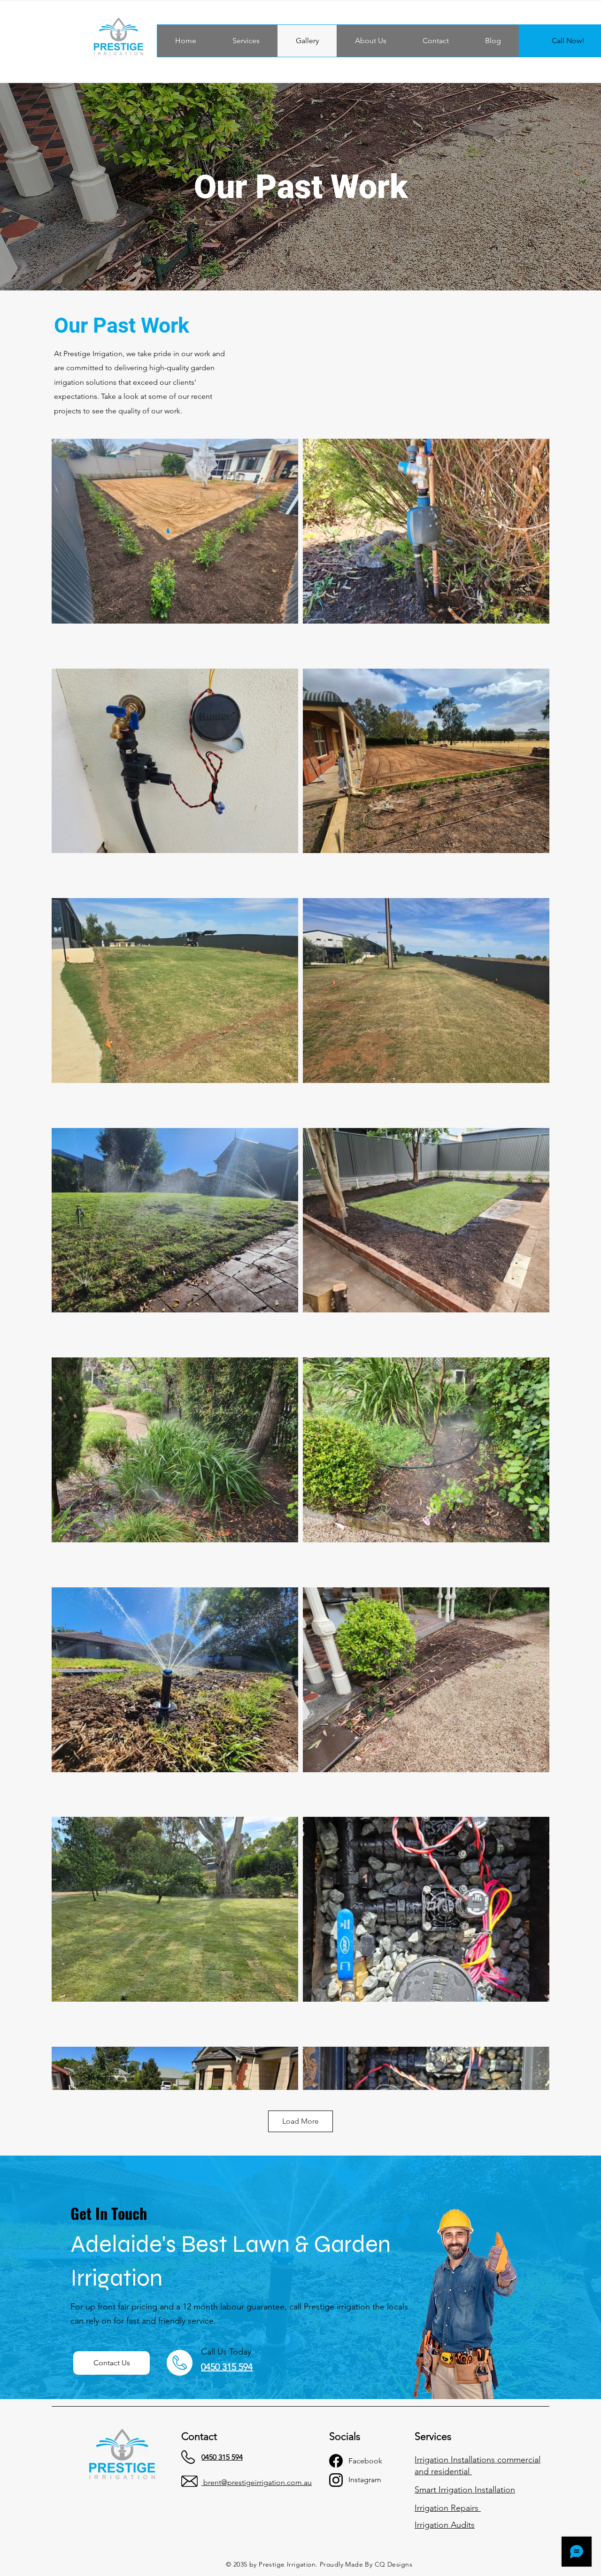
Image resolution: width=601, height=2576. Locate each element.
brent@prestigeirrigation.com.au (258, 2482)
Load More (300, 2121)
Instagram (365, 2480)
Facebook (365, 2461)
